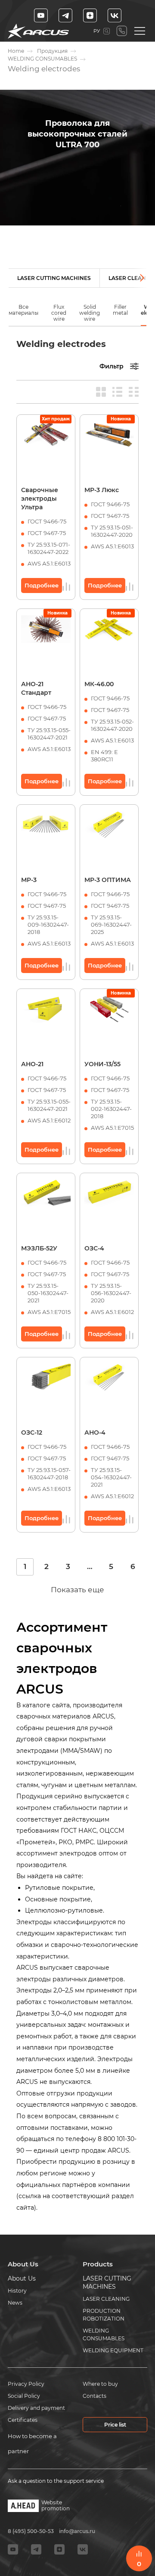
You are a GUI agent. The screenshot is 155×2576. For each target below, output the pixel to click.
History (17, 2291)
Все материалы (23, 310)
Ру (97, 31)
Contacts (95, 2396)
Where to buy (100, 2384)
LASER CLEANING (106, 2299)
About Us (22, 2278)
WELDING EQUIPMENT (113, 2350)
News (15, 2303)
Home (16, 51)
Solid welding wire (90, 313)
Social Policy (24, 2396)
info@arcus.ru (77, 2531)
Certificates (23, 2420)
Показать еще (77, 1590)
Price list (115, 2425)
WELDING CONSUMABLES (42, 59)
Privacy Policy (26, 2384)
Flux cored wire (59, 313)
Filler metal (120, 310)
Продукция (52, 51)
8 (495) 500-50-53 (122, 31)
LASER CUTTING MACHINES (54, 278)
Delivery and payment (36, 2408)
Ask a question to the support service (56, 2481)
